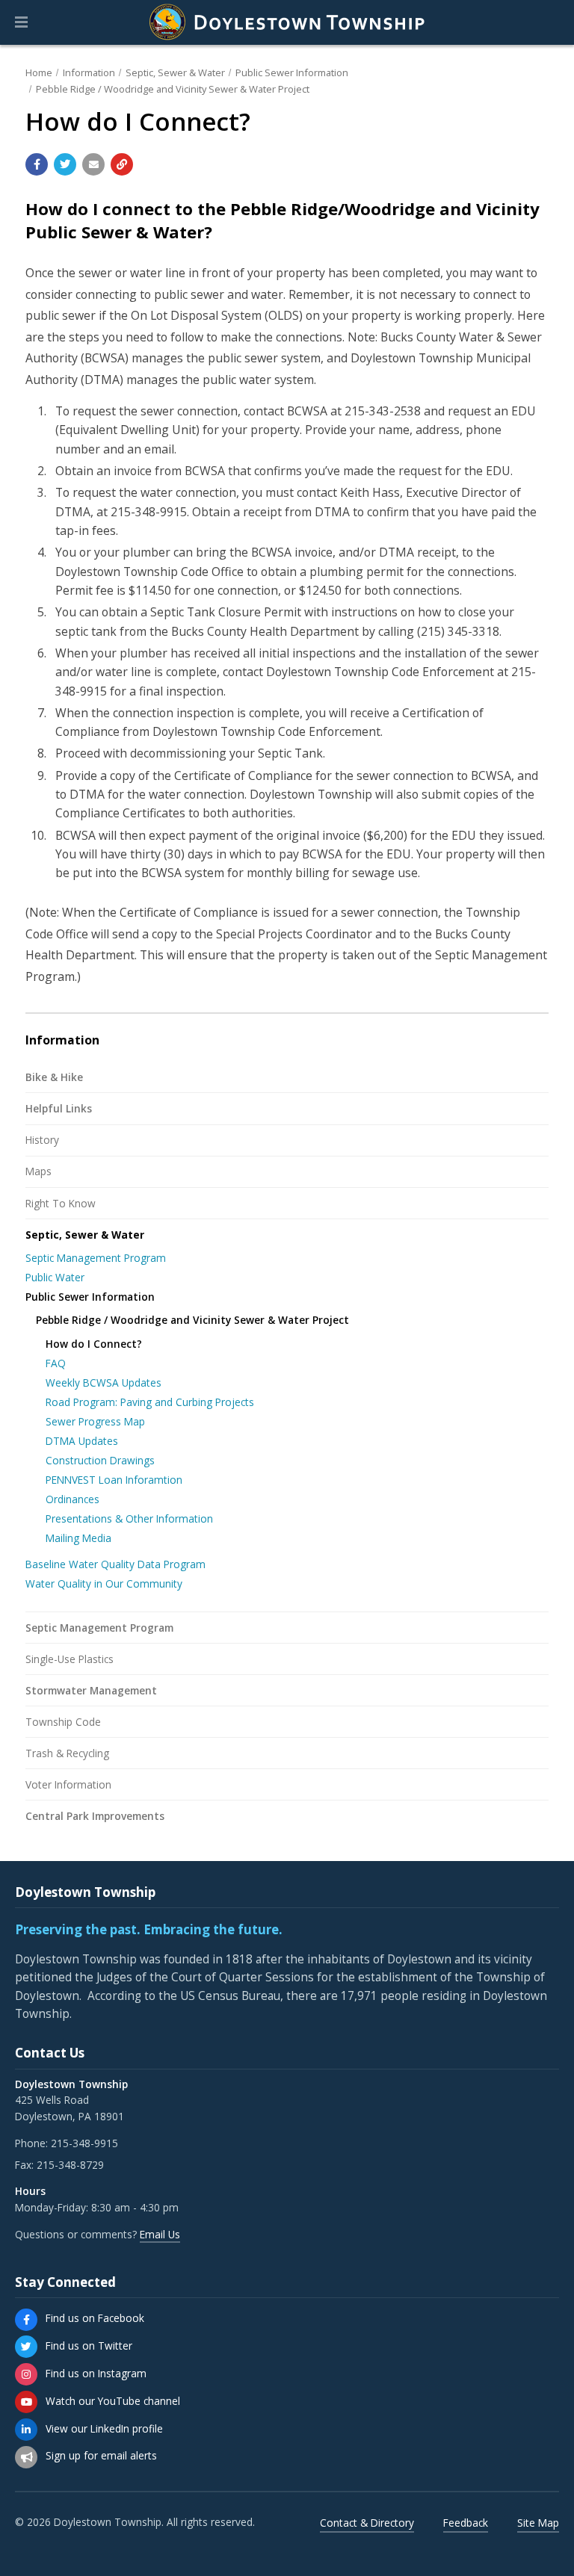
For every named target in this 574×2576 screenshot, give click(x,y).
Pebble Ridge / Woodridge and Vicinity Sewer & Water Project (173, 89)
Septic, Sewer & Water (175, 72)
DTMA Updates (82, 1441)
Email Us (160, 2234)
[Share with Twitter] (65, 164)
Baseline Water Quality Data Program (115, 1564)
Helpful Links (59, 1108)
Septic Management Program (96, 1258)
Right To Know (61, 1203)
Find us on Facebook (95, 2318)
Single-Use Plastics (70, 1659)
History (42, 1140)
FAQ (56, 1363)
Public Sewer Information (292, 72)
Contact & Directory (367, 2523)
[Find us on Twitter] (26, 2347)
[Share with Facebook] (37, 164)
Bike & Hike (54, 1077)
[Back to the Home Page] (287, 22)
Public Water (55, 1277)
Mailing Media (78, 1538)
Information (89, 72)
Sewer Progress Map (95, 1421)
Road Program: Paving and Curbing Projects (150, 1402)
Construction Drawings (100, 1460)
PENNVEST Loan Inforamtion (114, 1480)
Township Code (63, 1722)
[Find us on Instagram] (26, 2374)
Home (39, 72)
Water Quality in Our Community (104, 1583)
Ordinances (72, 1499)
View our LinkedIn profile (104, 2428)
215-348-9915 (84, 2143)
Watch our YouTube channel (113, 2401)
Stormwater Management (91, 1690)
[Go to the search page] (550, 22)
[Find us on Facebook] (26, 2320)
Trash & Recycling (67, 1753)
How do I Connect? (94, 1344)
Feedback (466, 2523)
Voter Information (68, 1784)
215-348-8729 (70, 2165)
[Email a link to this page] (93, 164)
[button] (21, 22)
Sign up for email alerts (101, 2455)
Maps (38, 1171)
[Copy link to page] (122, 164)
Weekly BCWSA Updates (104, 1383)
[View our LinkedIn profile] (26, 2430)
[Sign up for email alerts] (26, 2457)
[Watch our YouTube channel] (26, 2402)
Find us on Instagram (96, 2373)
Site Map (538, 2523)
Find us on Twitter (89, 2346)
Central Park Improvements (95, 1816)
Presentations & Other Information (129, 1518)
